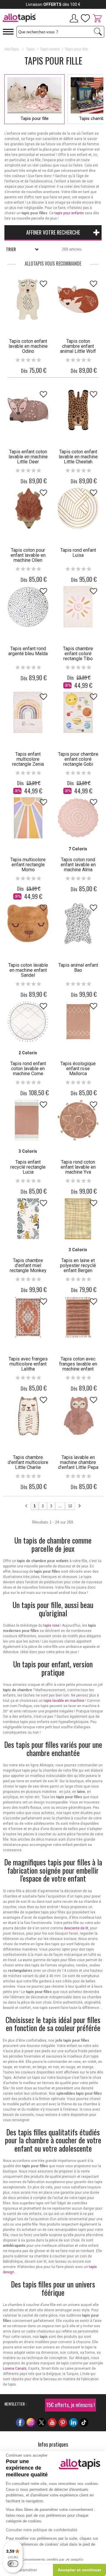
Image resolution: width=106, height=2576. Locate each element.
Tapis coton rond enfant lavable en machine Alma (78, 865)
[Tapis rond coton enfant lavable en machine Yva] (78, 1120)
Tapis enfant (50, 49)
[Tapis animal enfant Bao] (78, 923)
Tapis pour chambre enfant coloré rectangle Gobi (78, 759)
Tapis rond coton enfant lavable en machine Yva (78, 1167)
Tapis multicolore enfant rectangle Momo (28, 865)
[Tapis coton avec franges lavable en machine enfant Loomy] (78, 1317)
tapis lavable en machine (64, 1701)
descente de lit (76, 1928)
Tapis (30, 49)
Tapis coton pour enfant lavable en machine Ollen (28, 555)
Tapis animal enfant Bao (78, 968)
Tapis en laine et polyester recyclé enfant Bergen (78, 1265)
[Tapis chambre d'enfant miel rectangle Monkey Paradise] (28, 1219)
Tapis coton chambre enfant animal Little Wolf (78, 346)
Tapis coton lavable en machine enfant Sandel (28, 970)
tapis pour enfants (69, 213)
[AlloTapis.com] (19, 19)
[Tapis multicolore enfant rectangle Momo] (28, 818)
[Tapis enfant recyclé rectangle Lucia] (28, 1120)
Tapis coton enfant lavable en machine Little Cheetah (78, 457)
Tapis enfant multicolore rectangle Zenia (28, 759)
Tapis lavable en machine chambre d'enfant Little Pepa (78, 1462)
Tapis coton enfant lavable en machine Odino (28, 346)
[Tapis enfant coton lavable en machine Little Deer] (28, 410)
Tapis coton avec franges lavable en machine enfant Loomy (78, 1366)
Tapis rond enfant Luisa (78, 553)
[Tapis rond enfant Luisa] (78, 508)
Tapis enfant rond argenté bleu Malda (28, 651)
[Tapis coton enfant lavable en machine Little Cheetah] (78, 410)
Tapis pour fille (35, 118)
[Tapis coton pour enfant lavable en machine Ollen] (28, 508)
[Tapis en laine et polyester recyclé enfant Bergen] (78, 1219)
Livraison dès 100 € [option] (53, 4)
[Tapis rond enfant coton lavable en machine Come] (28, 1022)
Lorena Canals (15, 2369)
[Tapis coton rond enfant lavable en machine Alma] (78, 818)
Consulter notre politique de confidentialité (42, 2530)
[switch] (13, 2564)
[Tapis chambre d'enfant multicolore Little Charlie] (28, 1416)
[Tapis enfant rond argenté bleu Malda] (28, 607)
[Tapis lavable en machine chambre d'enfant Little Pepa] (78, 1416)
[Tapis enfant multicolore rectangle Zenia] (28, 712)
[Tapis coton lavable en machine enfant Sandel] (28, 923)
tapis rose (51, 1625)
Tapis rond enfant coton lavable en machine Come (28, 1069)
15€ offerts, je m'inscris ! (71, 2405)
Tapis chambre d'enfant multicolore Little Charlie (28, 1462)
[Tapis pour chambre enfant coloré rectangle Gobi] (78, 712)
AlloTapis (12, 49)
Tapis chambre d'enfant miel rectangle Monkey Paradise (28, 1268)
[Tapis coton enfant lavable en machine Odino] (28, 299)
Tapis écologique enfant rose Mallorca (78, 1069)
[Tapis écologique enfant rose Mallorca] (78, 1022)
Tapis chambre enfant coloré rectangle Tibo (78, 654)
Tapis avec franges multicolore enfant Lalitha (28, 1364)
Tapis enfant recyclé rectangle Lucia (28, 1167)
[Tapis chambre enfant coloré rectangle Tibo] (78, 607)
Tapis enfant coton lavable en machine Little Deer (28, 457)
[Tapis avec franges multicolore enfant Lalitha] (28, 1317)
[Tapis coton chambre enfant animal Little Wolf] (78, 299)
